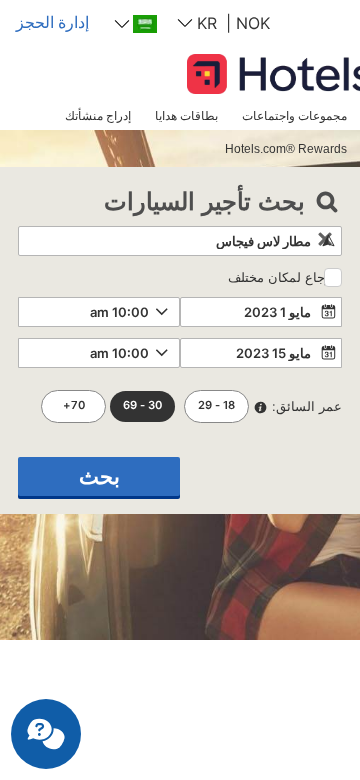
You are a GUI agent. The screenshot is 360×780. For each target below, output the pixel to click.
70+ (74, 405)
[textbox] (180, 241)
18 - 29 (216, 405)
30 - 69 (142, 405)
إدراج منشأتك (98, 115)
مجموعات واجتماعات (294, 115)
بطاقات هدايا (186, 115)
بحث (99, 476)
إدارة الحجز (52, 22)
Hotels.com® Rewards (286, 148)
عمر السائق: (307, 406)
